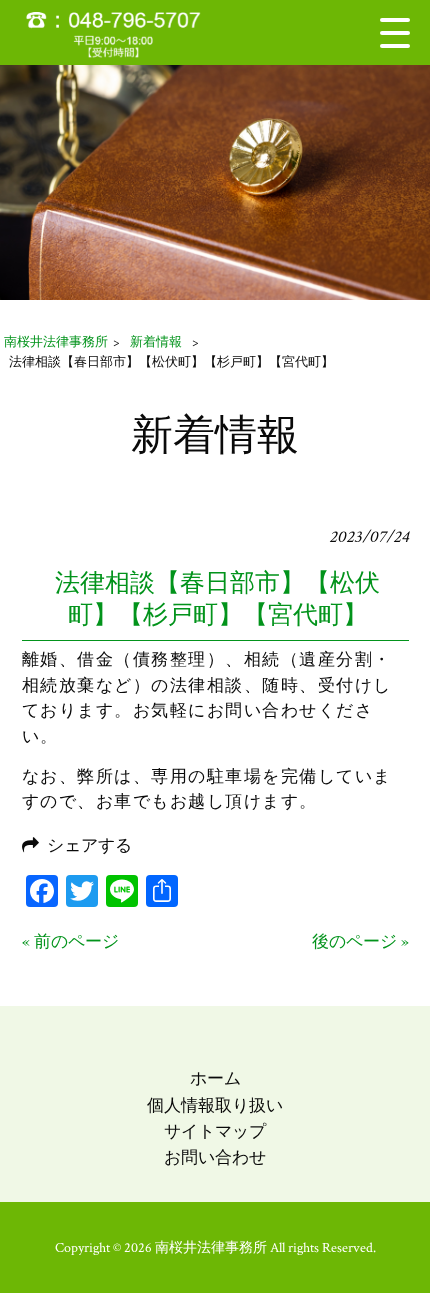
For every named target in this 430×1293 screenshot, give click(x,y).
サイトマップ (215, 1132)
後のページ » (360, 942)
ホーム (215, 1079)
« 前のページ (70, 942)
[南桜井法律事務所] (125, 32)
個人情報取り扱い (215, 1106)
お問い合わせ (215, 1158)
